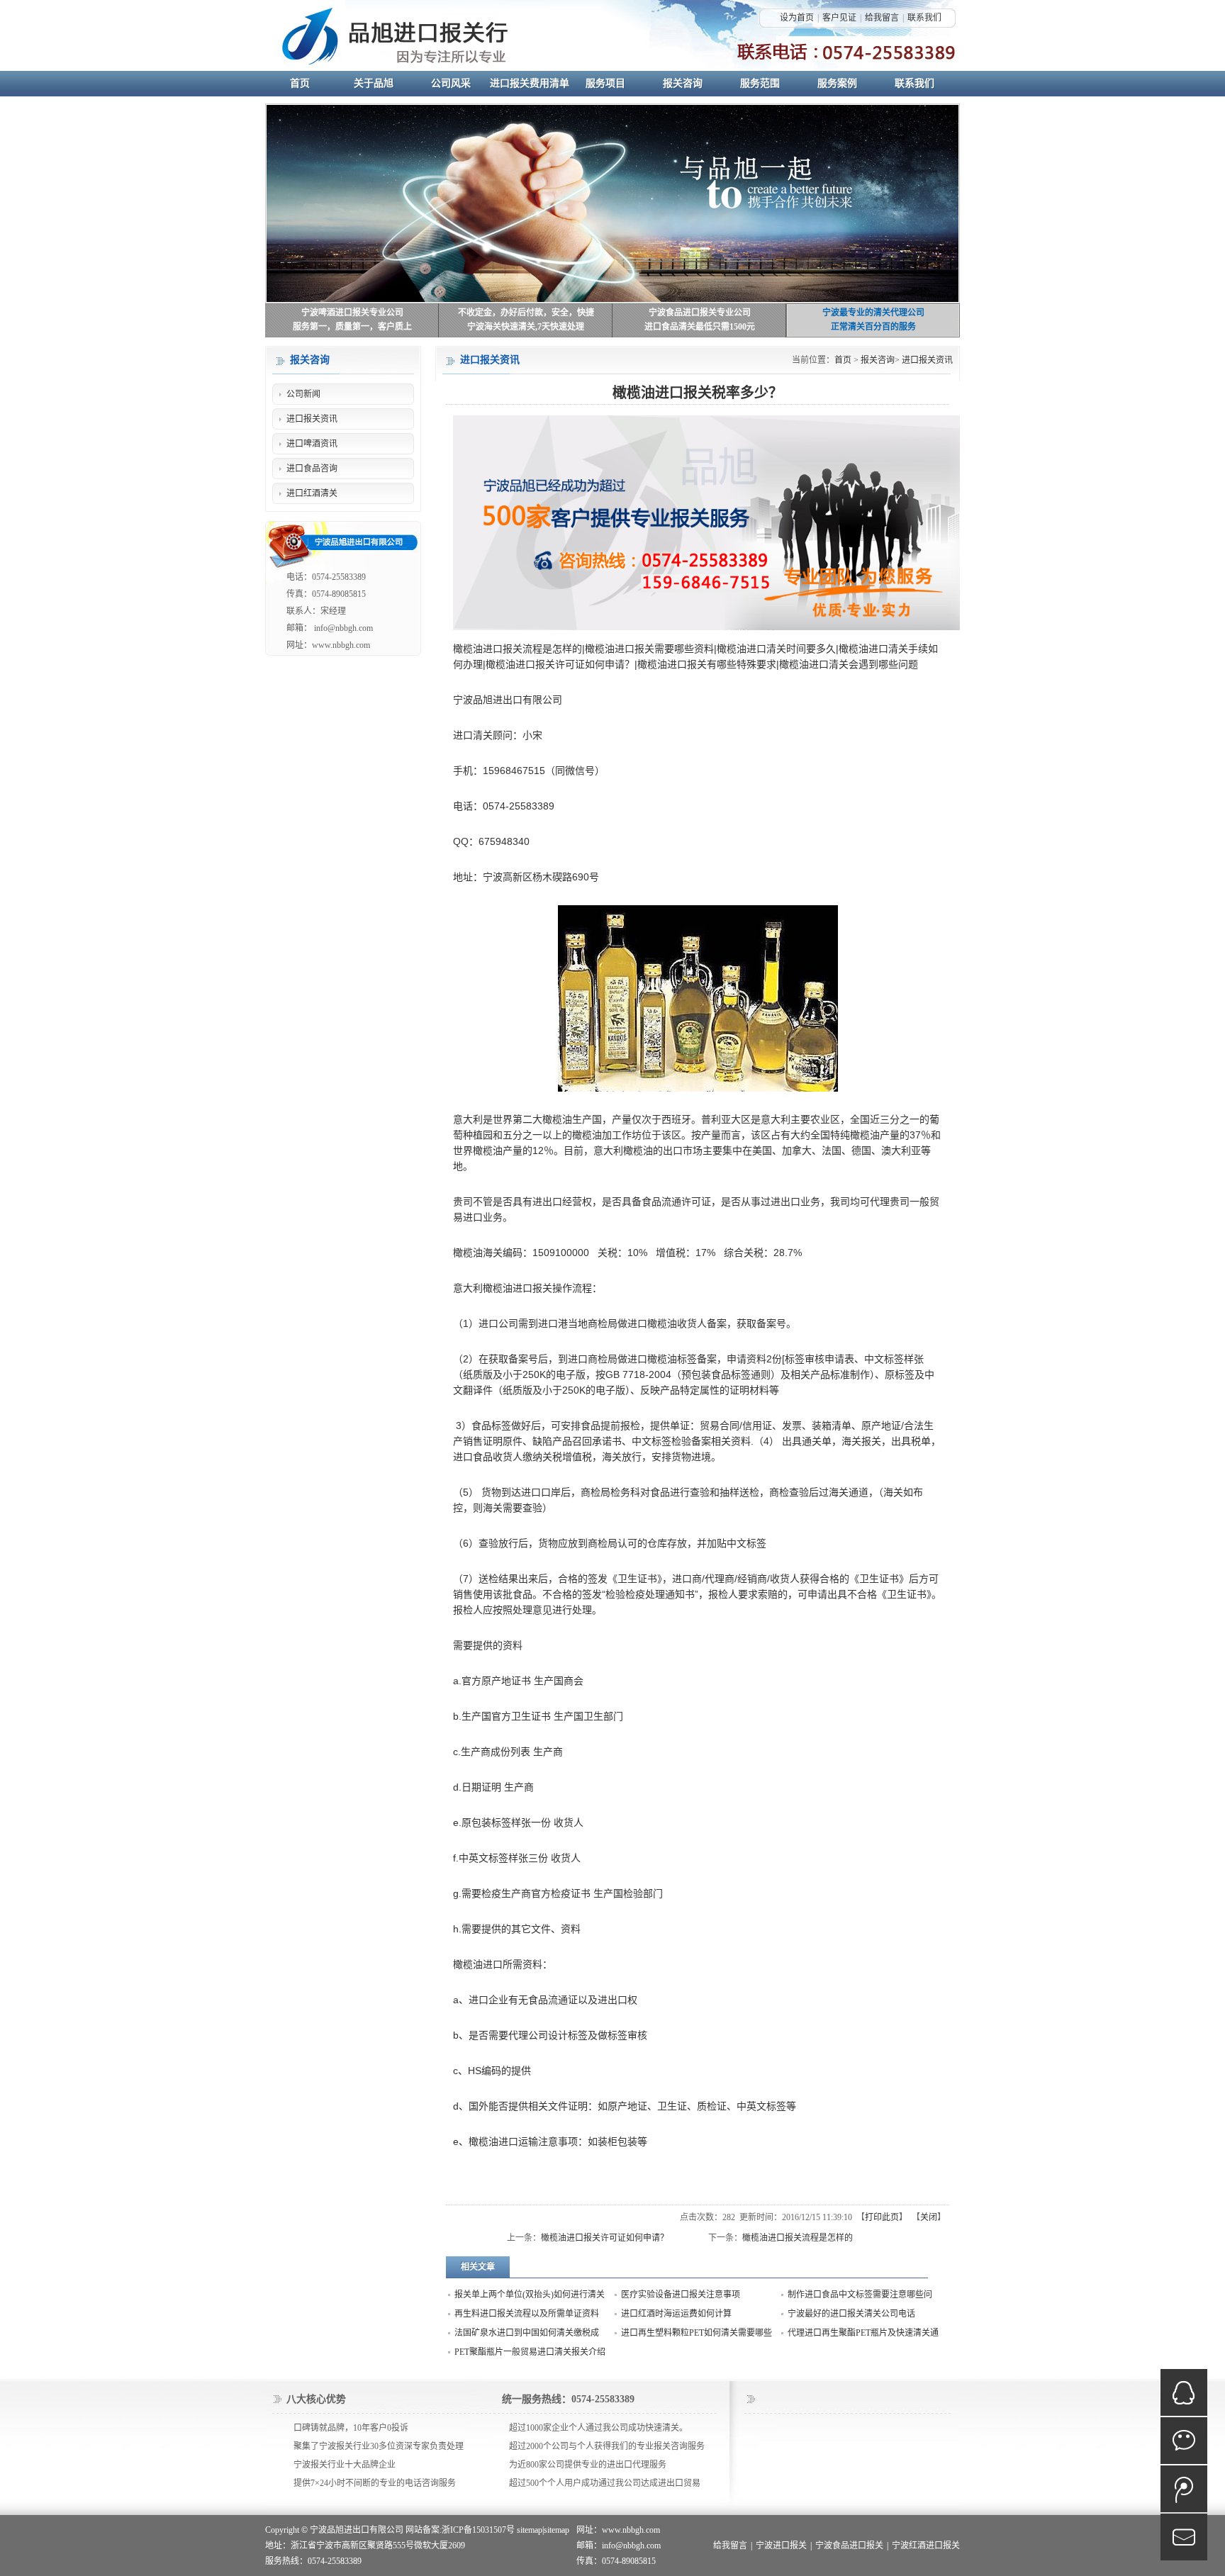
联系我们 (924, 18)
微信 (1184, 2441)
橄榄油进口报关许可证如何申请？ (605, 2238)
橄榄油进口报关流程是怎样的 (798, 2238)
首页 (843, 360)
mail (1184, 2537)
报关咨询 (878, 360)
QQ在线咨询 (1184, 2392)
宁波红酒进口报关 (926, 2546)
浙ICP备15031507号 (478, 2530)
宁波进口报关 (781, 2546)
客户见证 (839, 18)
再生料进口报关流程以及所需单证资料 (527, 2314)
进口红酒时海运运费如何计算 (676, 2314)
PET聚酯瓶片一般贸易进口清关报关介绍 (530, 2352)
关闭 (929, 2217)
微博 (1184, 2489)
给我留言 (882, 18)
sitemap (530, 2530)
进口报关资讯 (927, 360)
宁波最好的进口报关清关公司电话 (851, 2314)
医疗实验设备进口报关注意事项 (681, 2295)
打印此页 (882, 2217)
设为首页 (797, 18)
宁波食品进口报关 (849, 2546)
